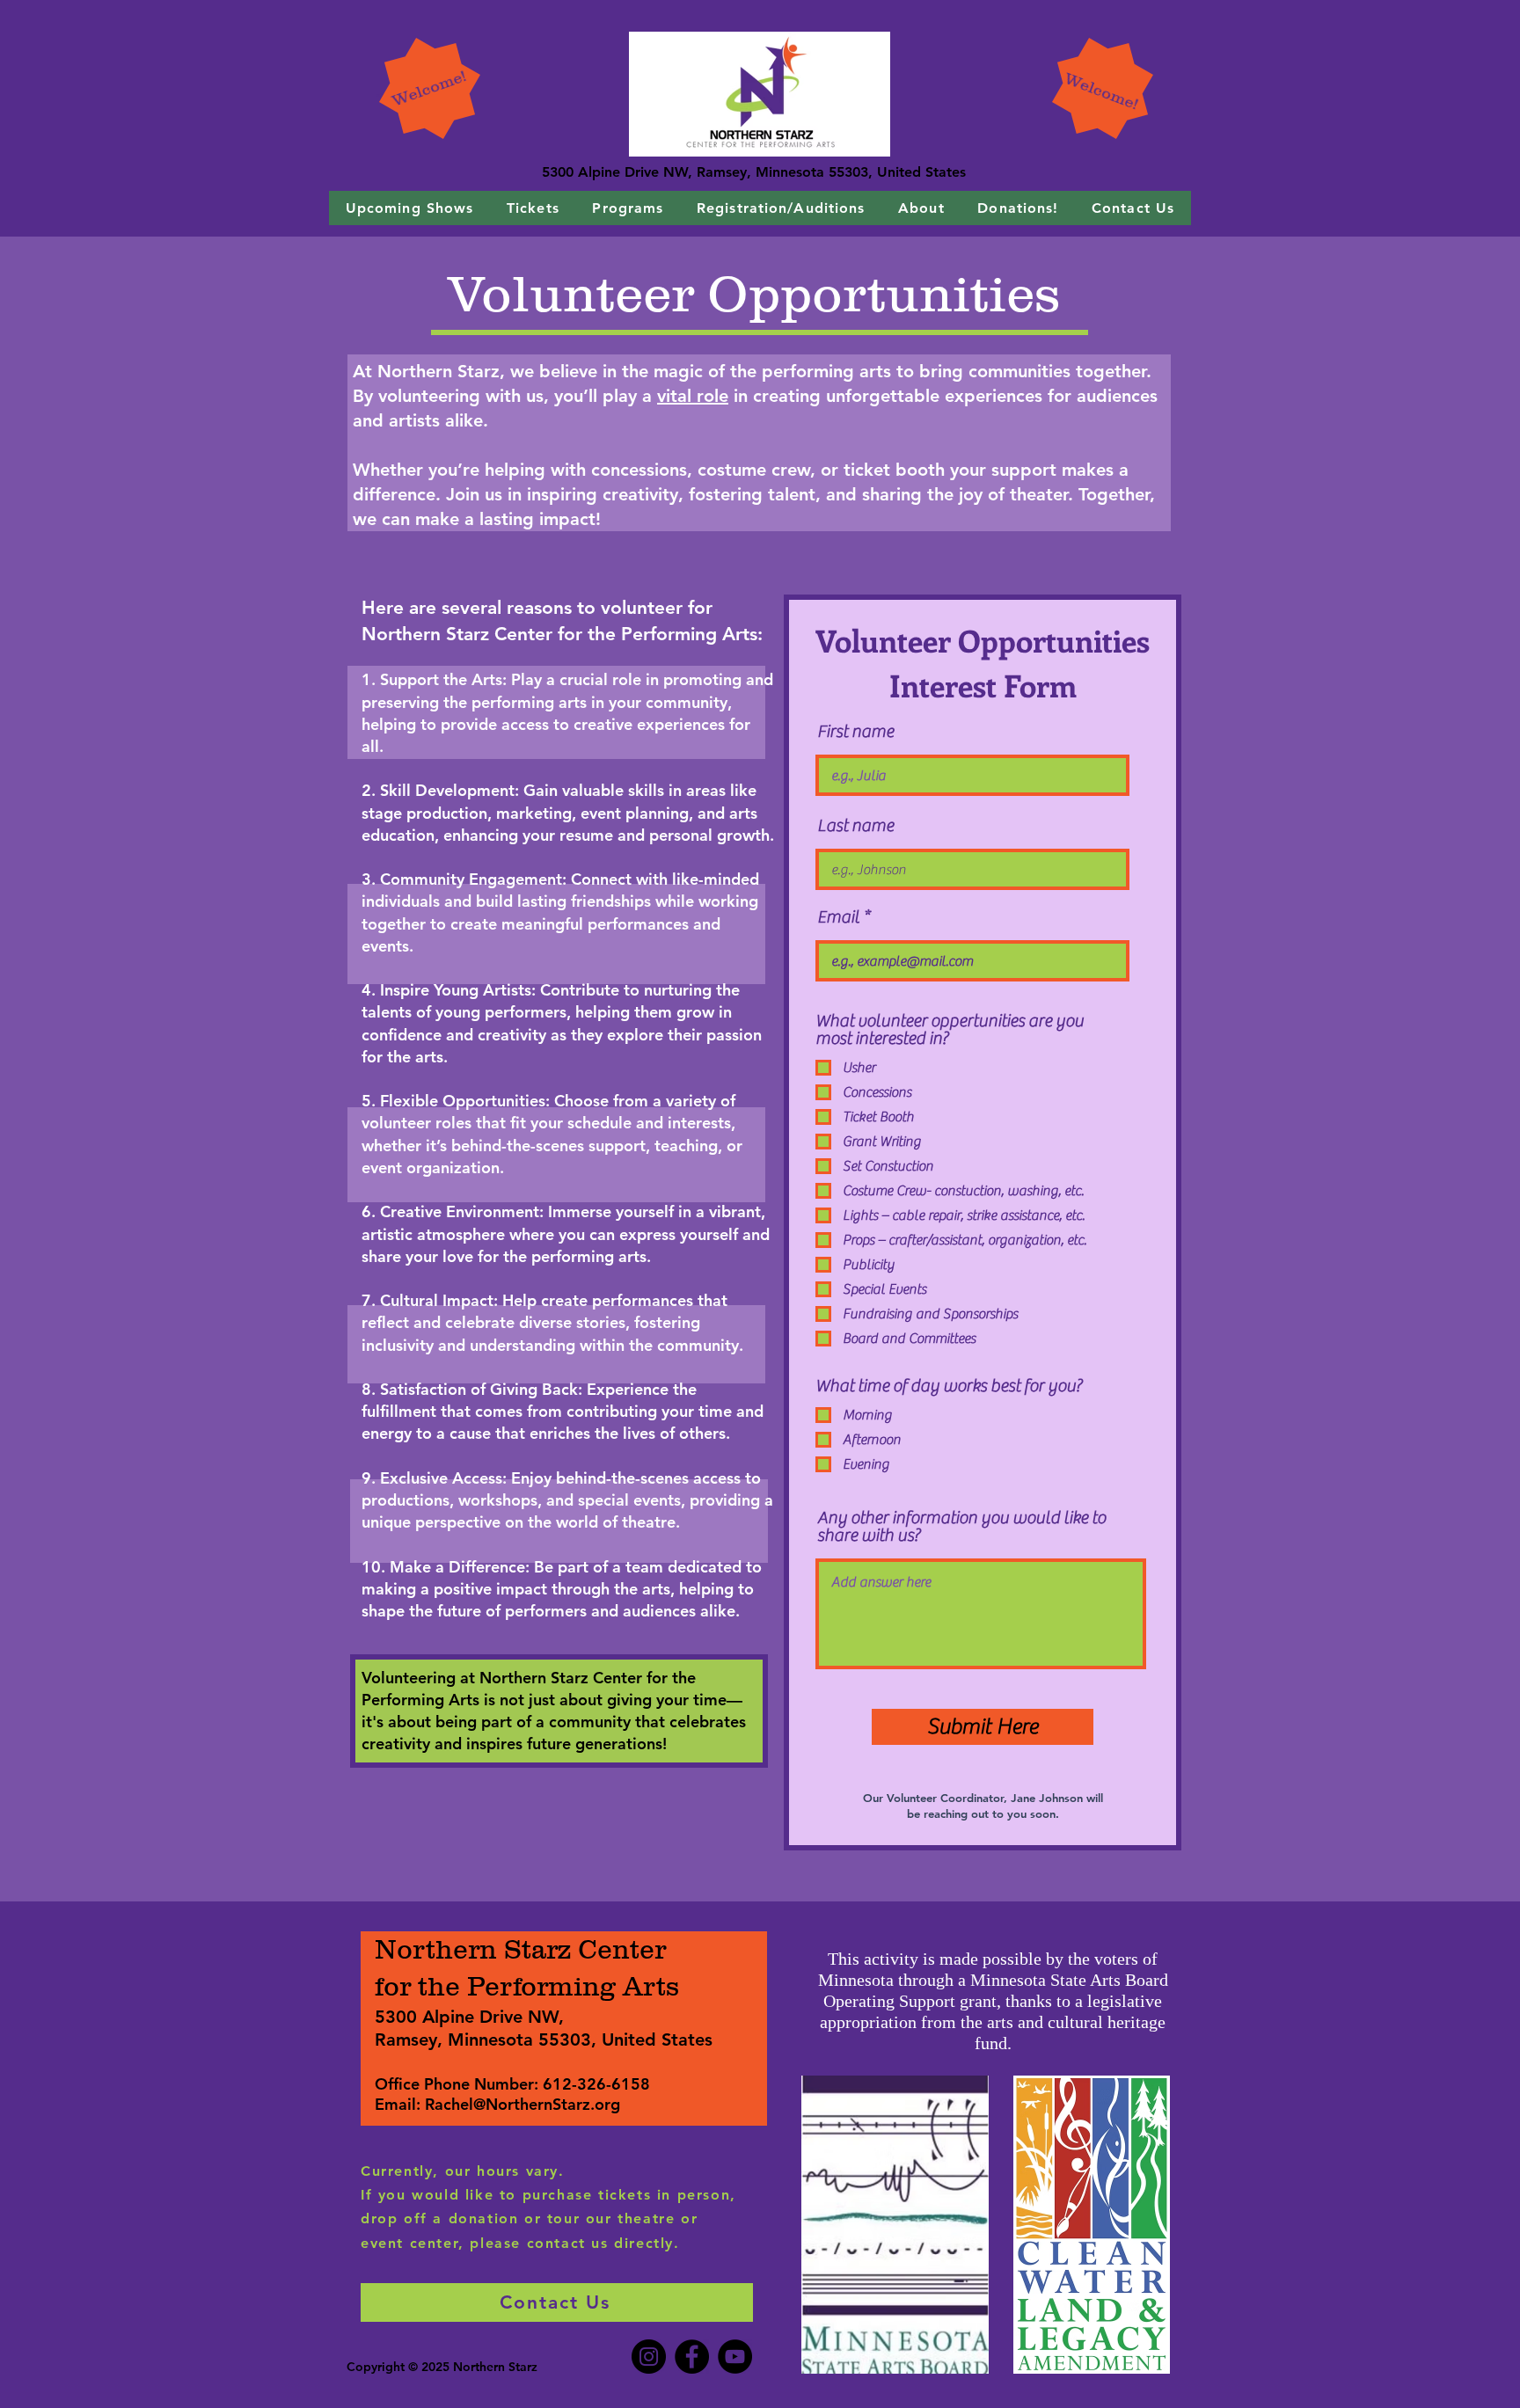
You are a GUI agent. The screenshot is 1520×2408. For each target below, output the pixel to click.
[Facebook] (692, 2357)
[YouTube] (735, 2357)
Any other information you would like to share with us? (961, 1527)
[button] (409, 208)
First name (855, 732)
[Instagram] (649, 2357)
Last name (855, 826)
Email (838, 917)
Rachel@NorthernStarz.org (522, 2104)
